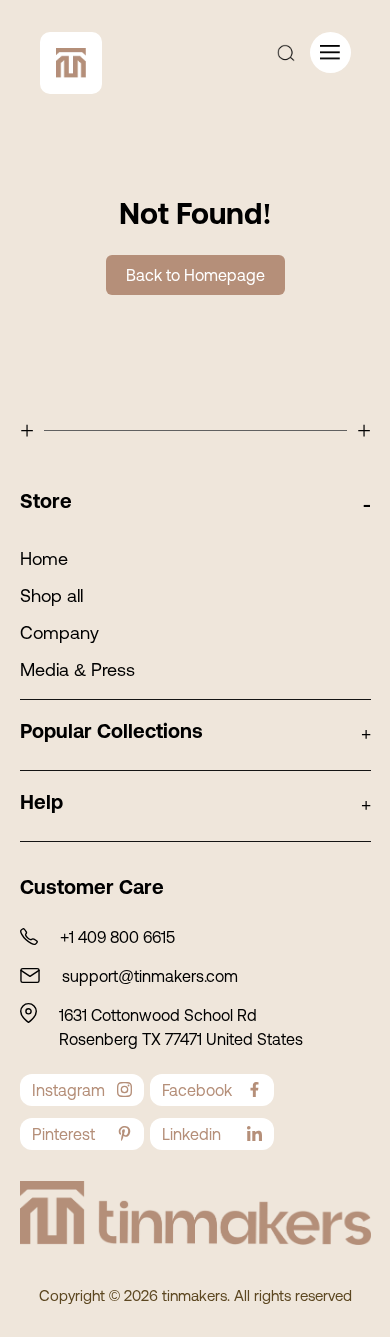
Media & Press (77, 669)
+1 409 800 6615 (117, 937)
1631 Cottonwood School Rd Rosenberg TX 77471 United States (181, 1027)
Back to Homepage (195, 275)
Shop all (51, 595)
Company (59, 632)
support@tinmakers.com (150, 976)
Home (44, 558)
